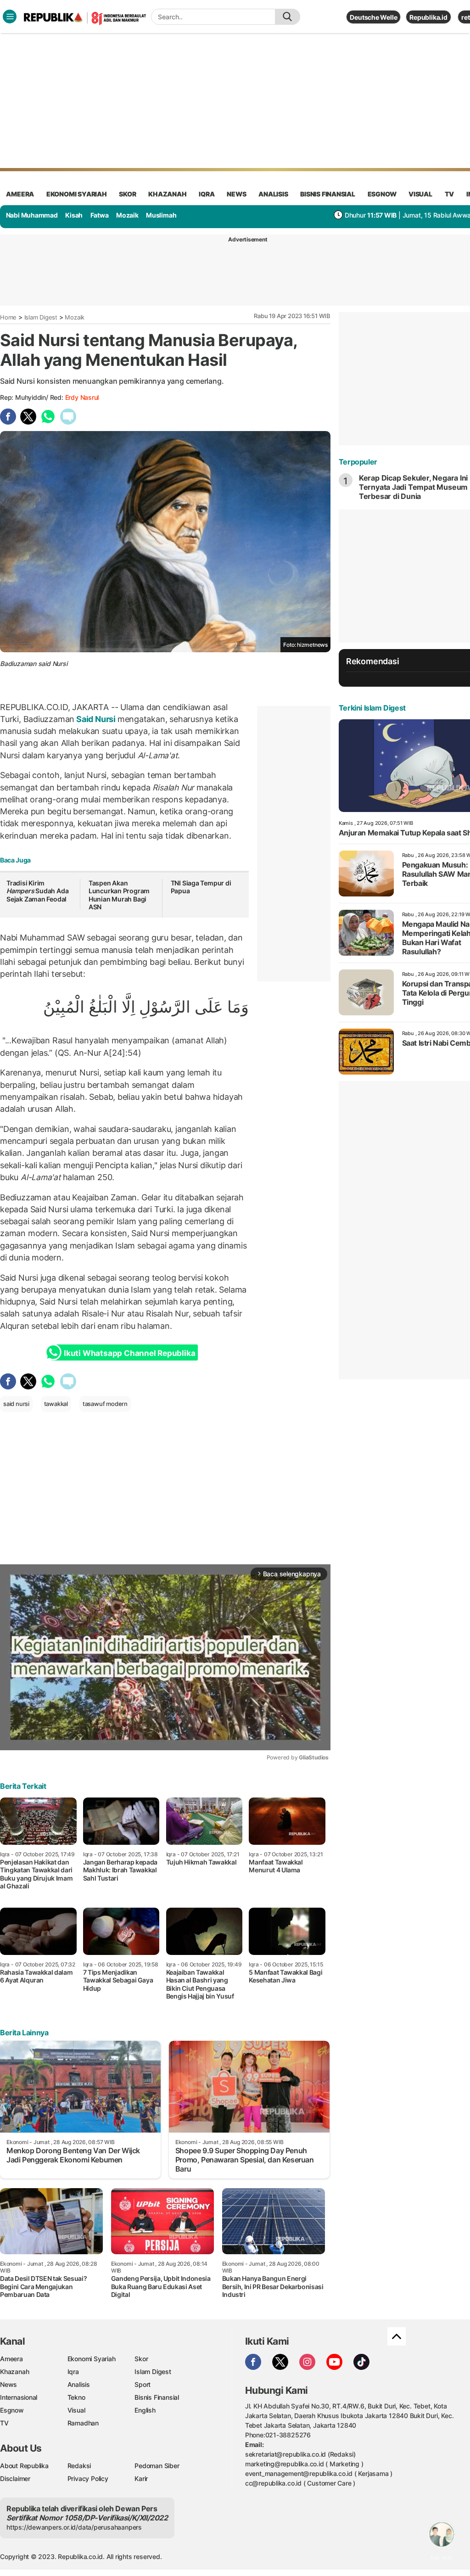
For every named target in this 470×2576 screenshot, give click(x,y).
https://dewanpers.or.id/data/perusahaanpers (74, 2527)
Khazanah (14, 2372)
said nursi (16, 1404)
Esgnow (12, 2410)
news (236, 194)
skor (127, 194)
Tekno (76, 2397)
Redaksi (79, 2466)
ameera (20, 194)
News (8, 2384)
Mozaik (127, 215)
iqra (207, 194)
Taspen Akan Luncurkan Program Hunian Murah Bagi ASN (119, 895)
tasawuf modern (105, 1404)
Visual (76, 2410)
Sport (143, 2384)
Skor (141, 2359)
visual (420, 194)
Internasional (19, 2397)
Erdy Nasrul (82, 397)
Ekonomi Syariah (77, 194)
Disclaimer (15, 2478)
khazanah (167, 194)
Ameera (11, 2359)
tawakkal (56, 1404)
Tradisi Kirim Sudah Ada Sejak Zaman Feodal (37, 891)
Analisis (79, 2384)
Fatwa (100, 215)
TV (450, 194)
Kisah (74, 215)
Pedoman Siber (157, 2466)
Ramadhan (83, 2423)
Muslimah (161, 215)
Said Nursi (96, 719)
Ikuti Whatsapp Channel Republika (129, 1353)
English (145, 2410)
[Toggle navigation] (10, 17)
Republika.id (428, 17)
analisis (273, 194)
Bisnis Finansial (328, 194)
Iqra (73, 2372)
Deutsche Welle (373, 17)
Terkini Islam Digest (372, 708)
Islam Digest (41, 317)
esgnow (382, 194)
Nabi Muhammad (32, 215)
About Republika (24, 2466)
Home (8, 317)
